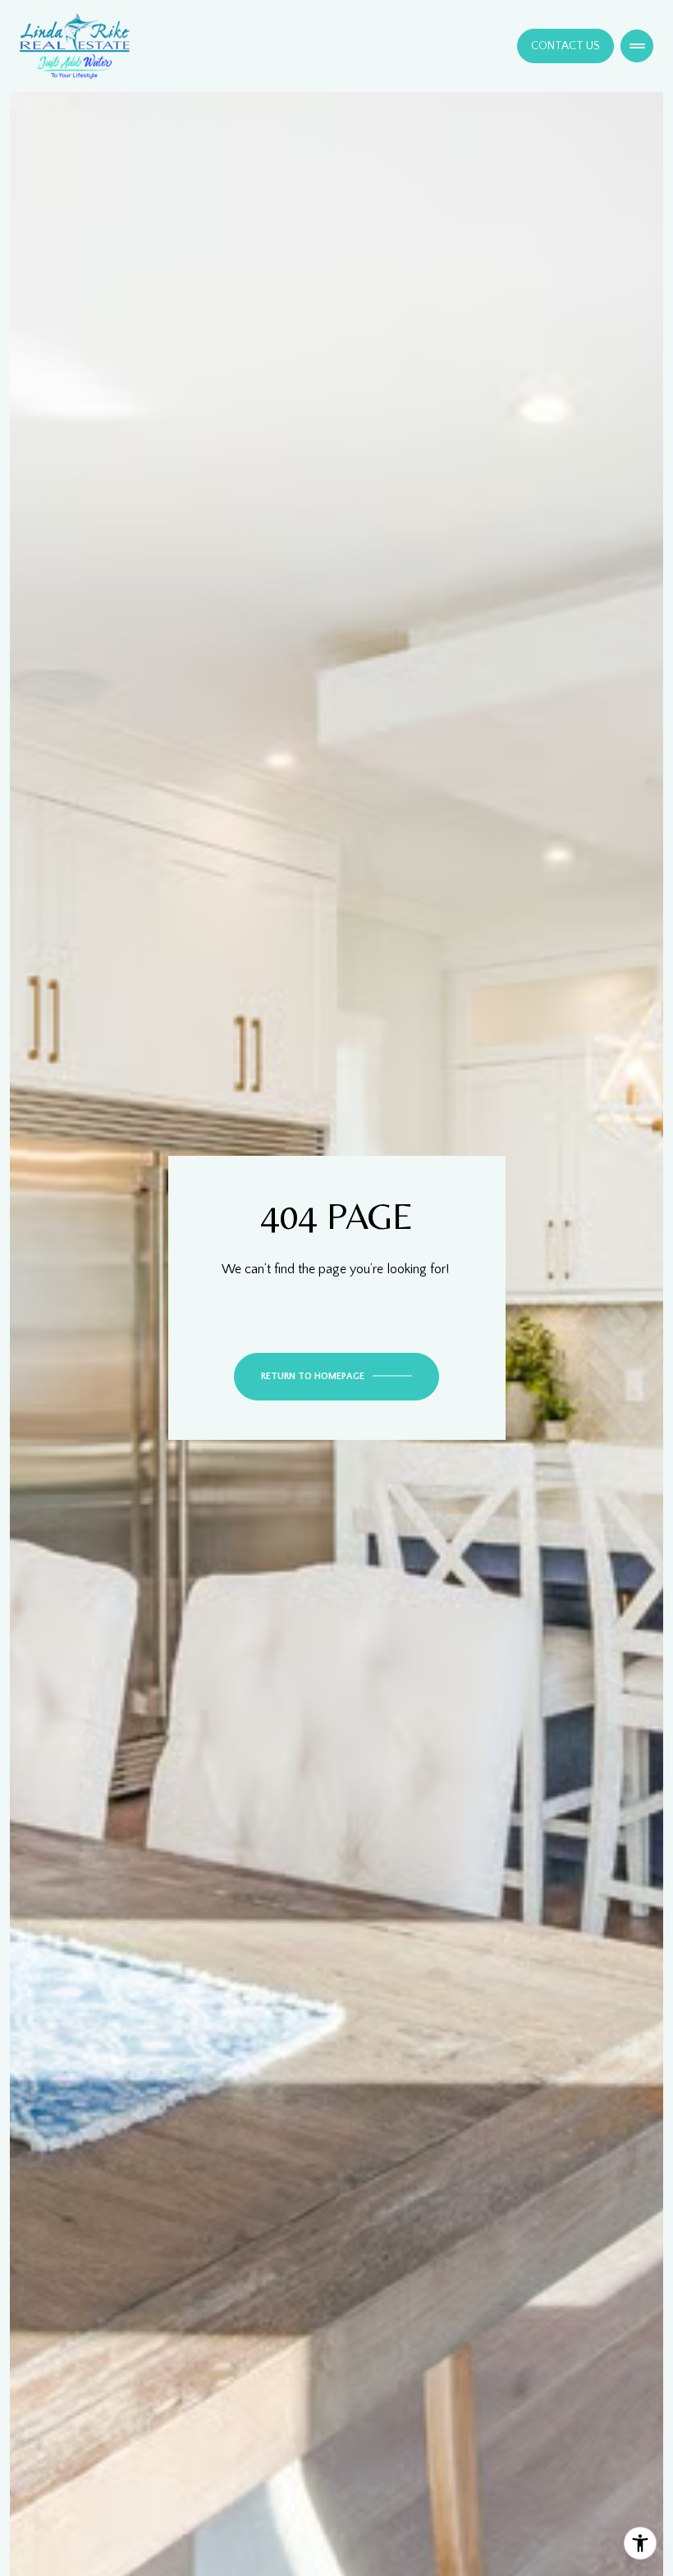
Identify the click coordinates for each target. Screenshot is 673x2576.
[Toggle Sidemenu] (637, 46)
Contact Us (565, 46)
